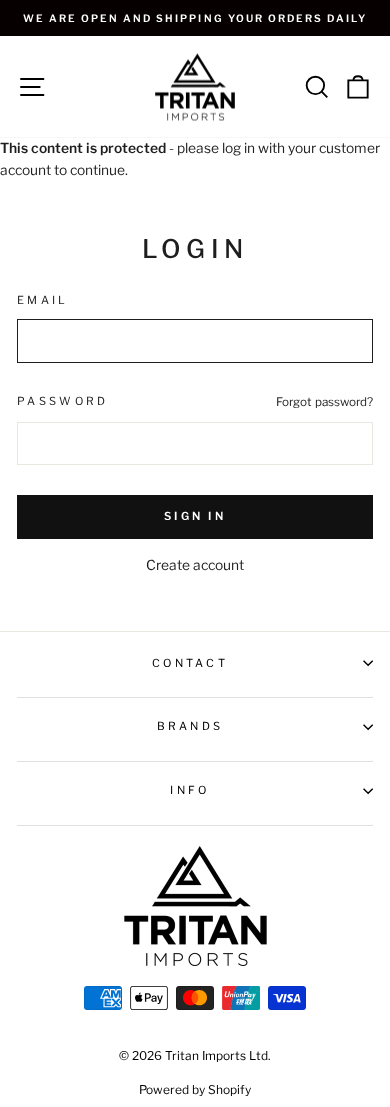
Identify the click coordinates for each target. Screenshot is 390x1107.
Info (189, 790)
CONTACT (190, 663)
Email (43, 300)
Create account (195, 565)
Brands (190, 726)
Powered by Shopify (195, 1089)
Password (63, 401)
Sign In (195, 516)
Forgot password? (324, 402)
